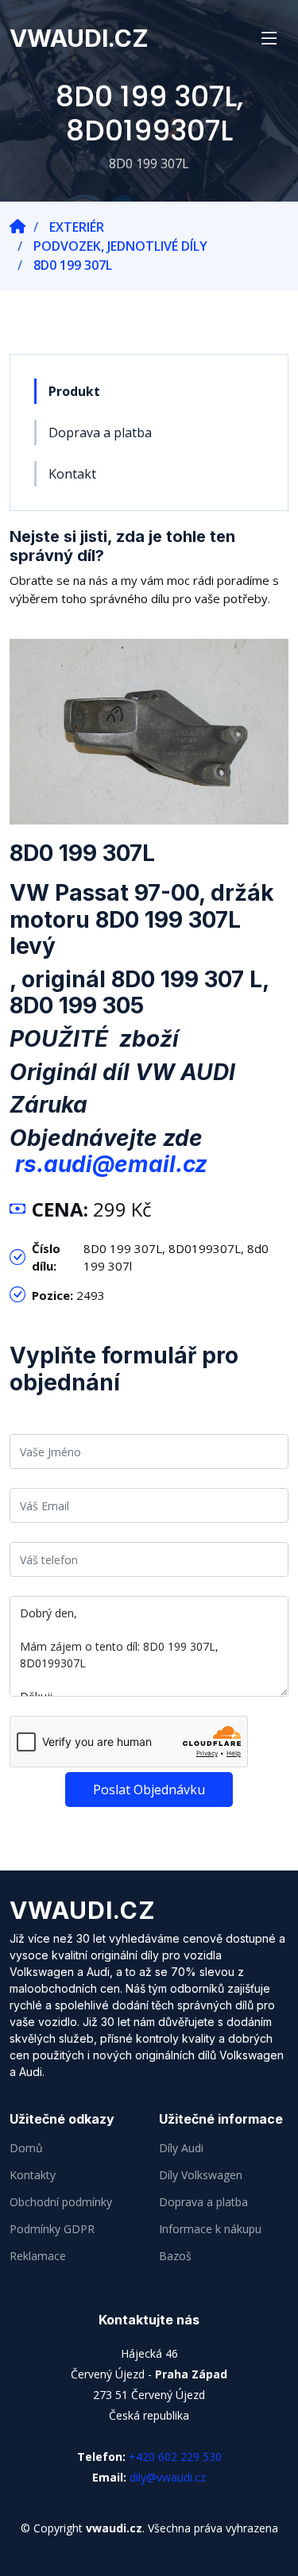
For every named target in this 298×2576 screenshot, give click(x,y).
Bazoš (175, 2256)
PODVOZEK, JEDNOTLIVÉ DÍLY (120, 246)
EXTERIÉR (77, 227)
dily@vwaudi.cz (168, 2477)
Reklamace (38, 2256)
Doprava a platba (100, 433)
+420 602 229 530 (175, 2457)
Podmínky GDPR (52, 2229)
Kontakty (33, 2175)
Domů (26, 2148)
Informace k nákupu (210, 2229)
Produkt (74, 391)
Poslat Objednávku (149, 1790)
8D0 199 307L (73, 265)
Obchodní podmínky (61, 2202)
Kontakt (72, 474)
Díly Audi (181, 2148)
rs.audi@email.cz (111, 1164)
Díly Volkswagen (201, 2175)
